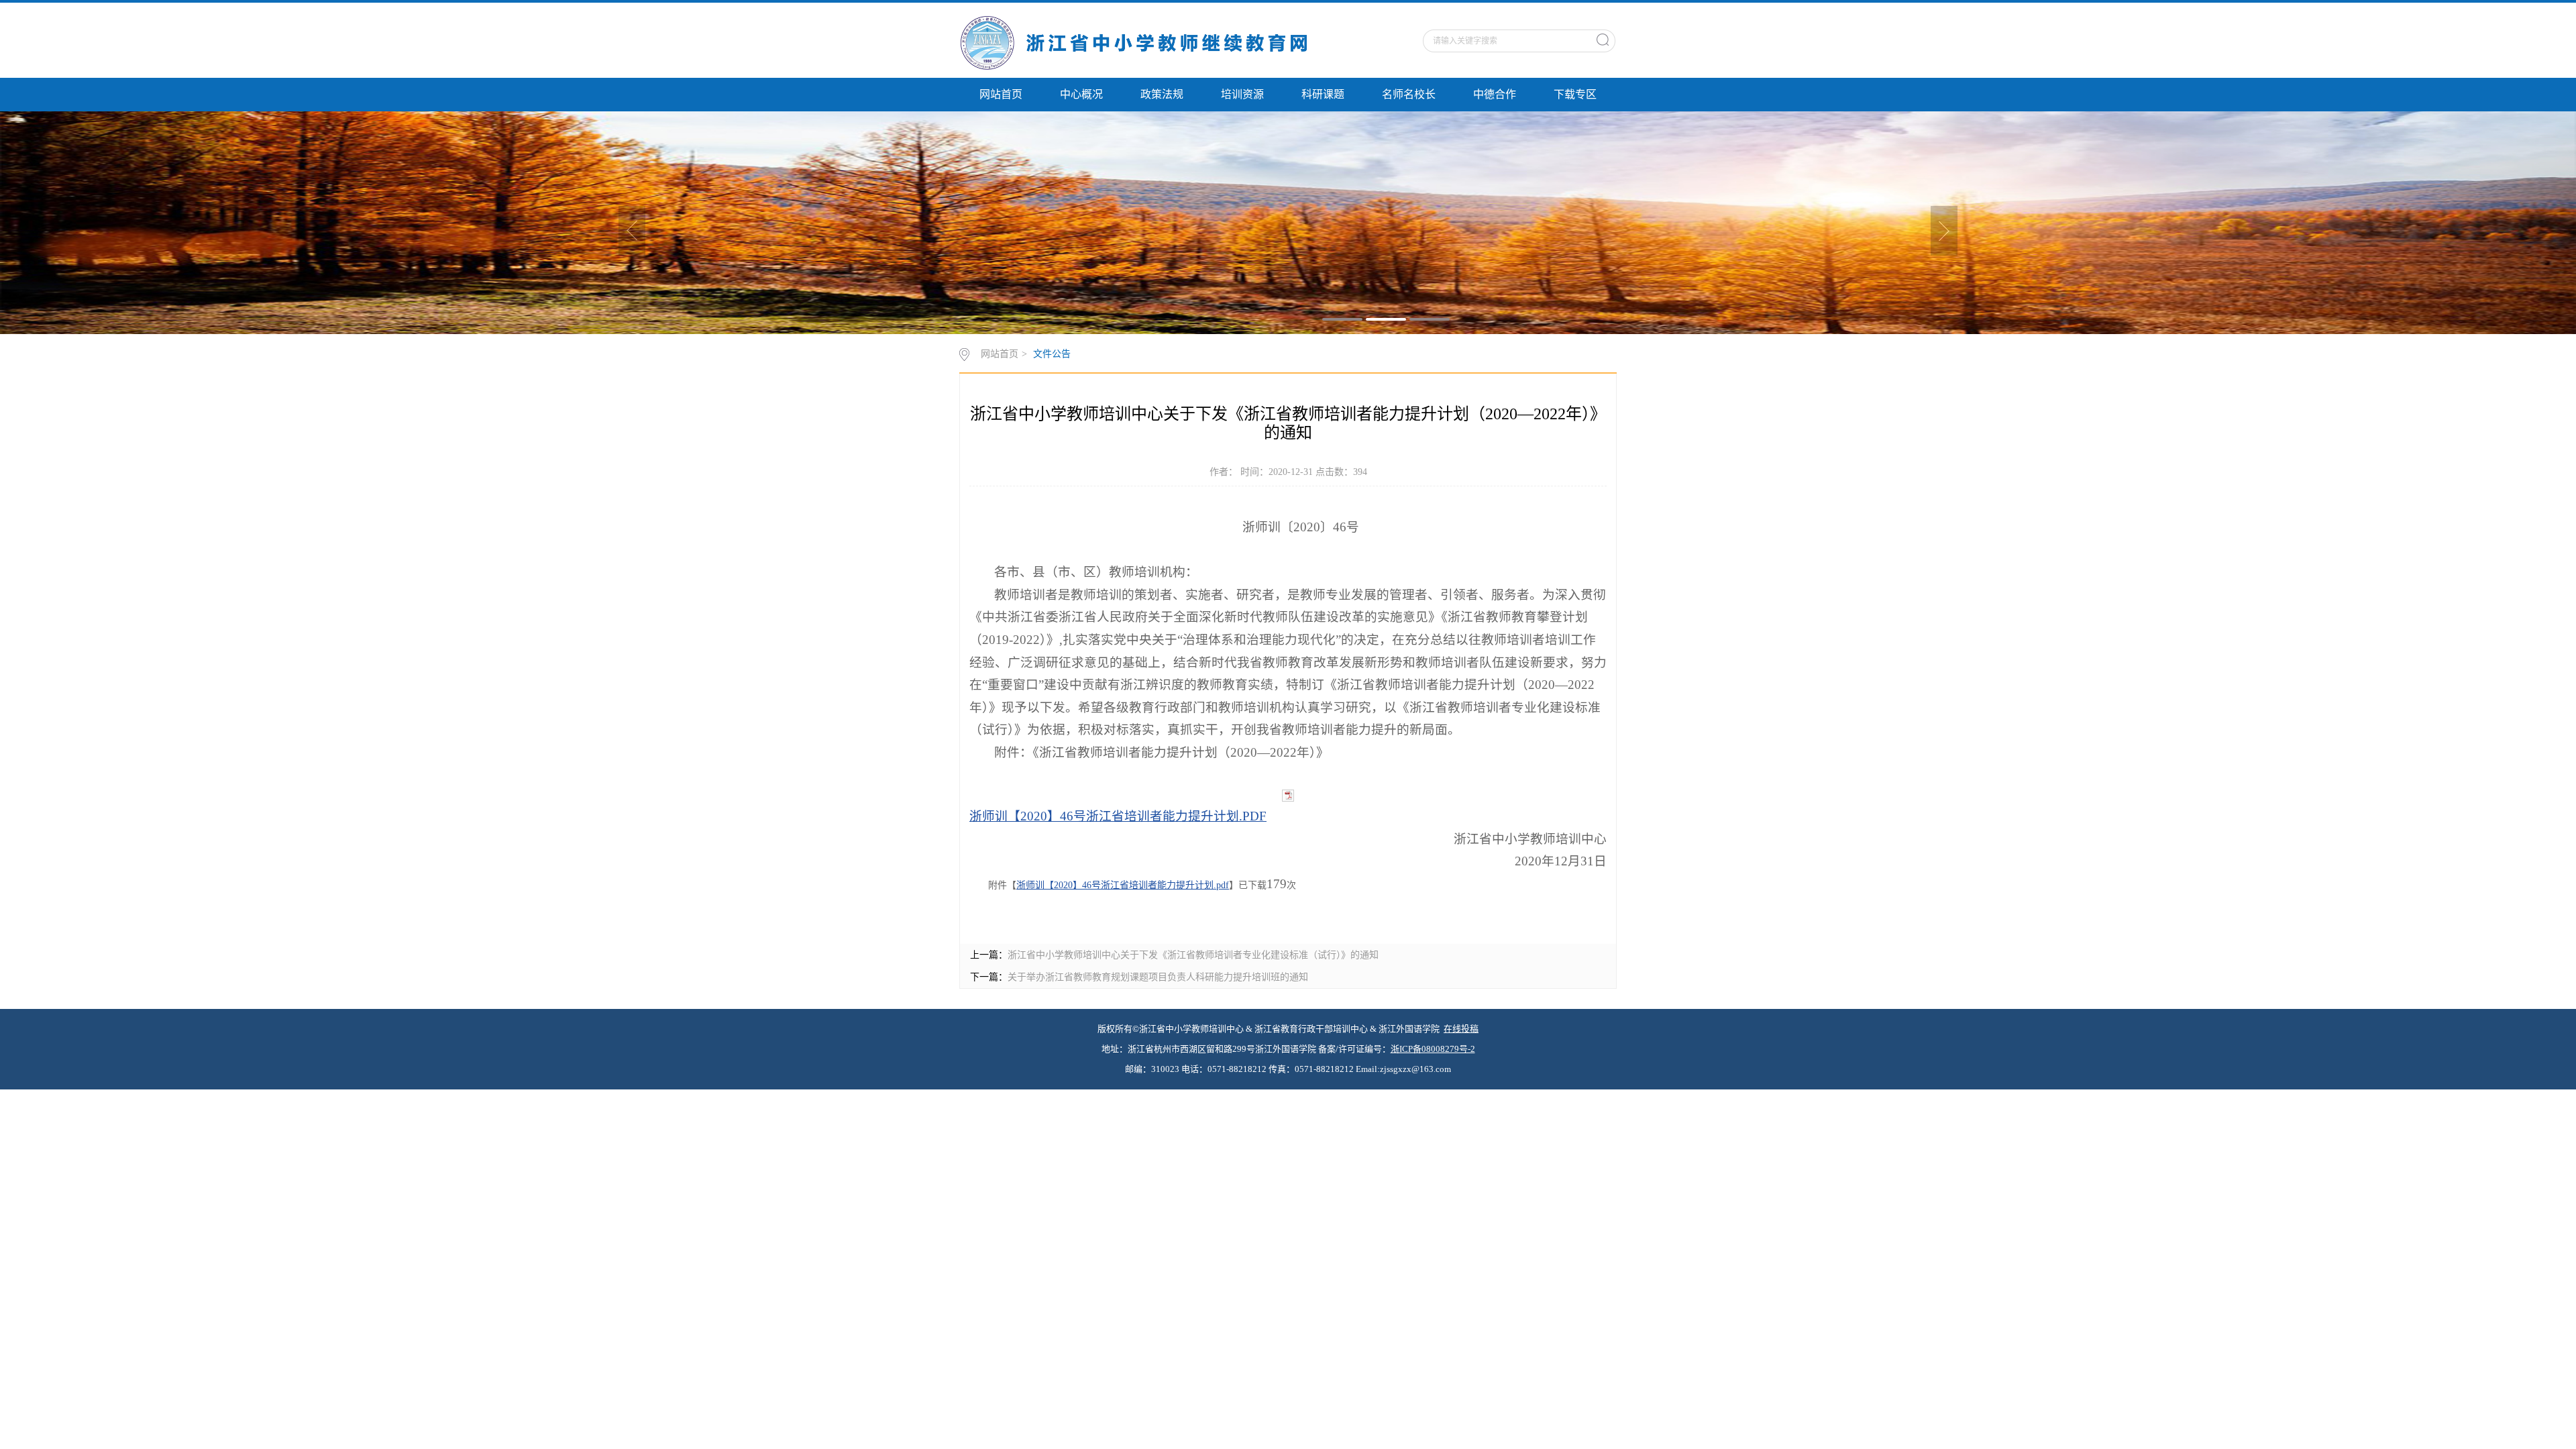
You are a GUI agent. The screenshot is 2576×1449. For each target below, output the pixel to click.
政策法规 (1162, 94)
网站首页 (1001, 94)
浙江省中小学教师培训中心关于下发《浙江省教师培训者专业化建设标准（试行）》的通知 (1193, 955)
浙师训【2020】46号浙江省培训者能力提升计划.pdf (1123, 885)
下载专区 (1575, 94)
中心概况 (1081, 94)
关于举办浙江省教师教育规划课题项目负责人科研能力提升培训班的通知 (1158, 977)
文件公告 (1052, 354)
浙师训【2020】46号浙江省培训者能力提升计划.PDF (1118, 816)
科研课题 (1323, 94)
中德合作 (1495, 94)
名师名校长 (1409, 94)
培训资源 (1242, 94)
